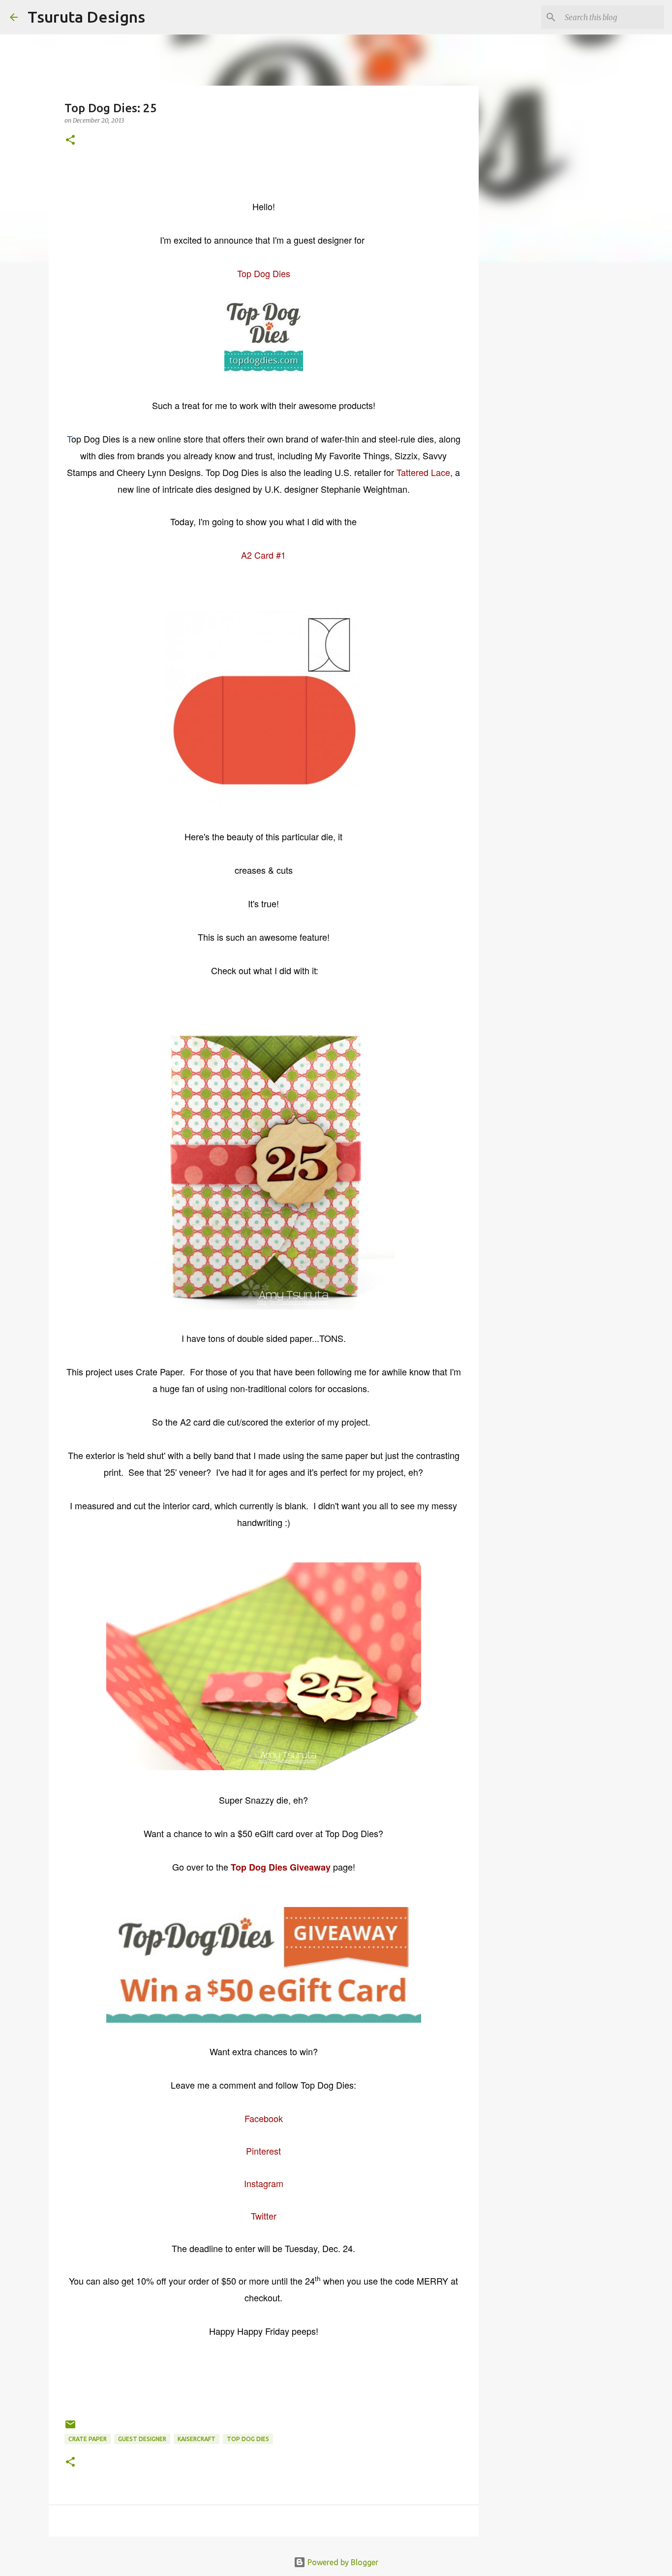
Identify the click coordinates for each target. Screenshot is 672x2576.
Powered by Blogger (342, 2562)
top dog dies (248, 2439)
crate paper (88, 2439)
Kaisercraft (197, 2439)
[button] (70, 141)
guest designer (142, 2439)
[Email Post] (70, 2428)
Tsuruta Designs (86, 17)
